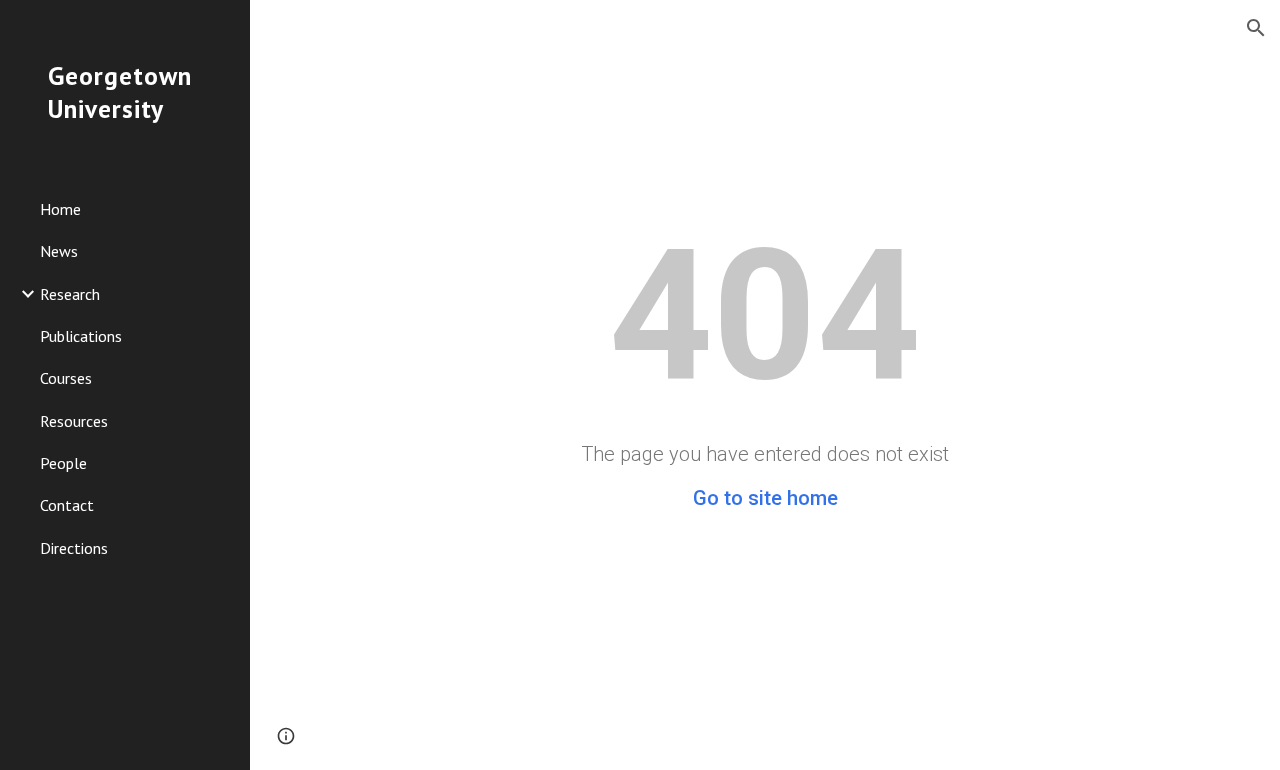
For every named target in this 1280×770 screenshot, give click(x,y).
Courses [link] (66, 378)
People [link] (63, 463)
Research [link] (70, 294)
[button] (1256, 28)
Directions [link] (74, 548)
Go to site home (765, 498)
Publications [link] (81, 336)
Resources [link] (74, 421)
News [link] (59, 251)
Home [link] (60, 209)
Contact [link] (67, 505)
